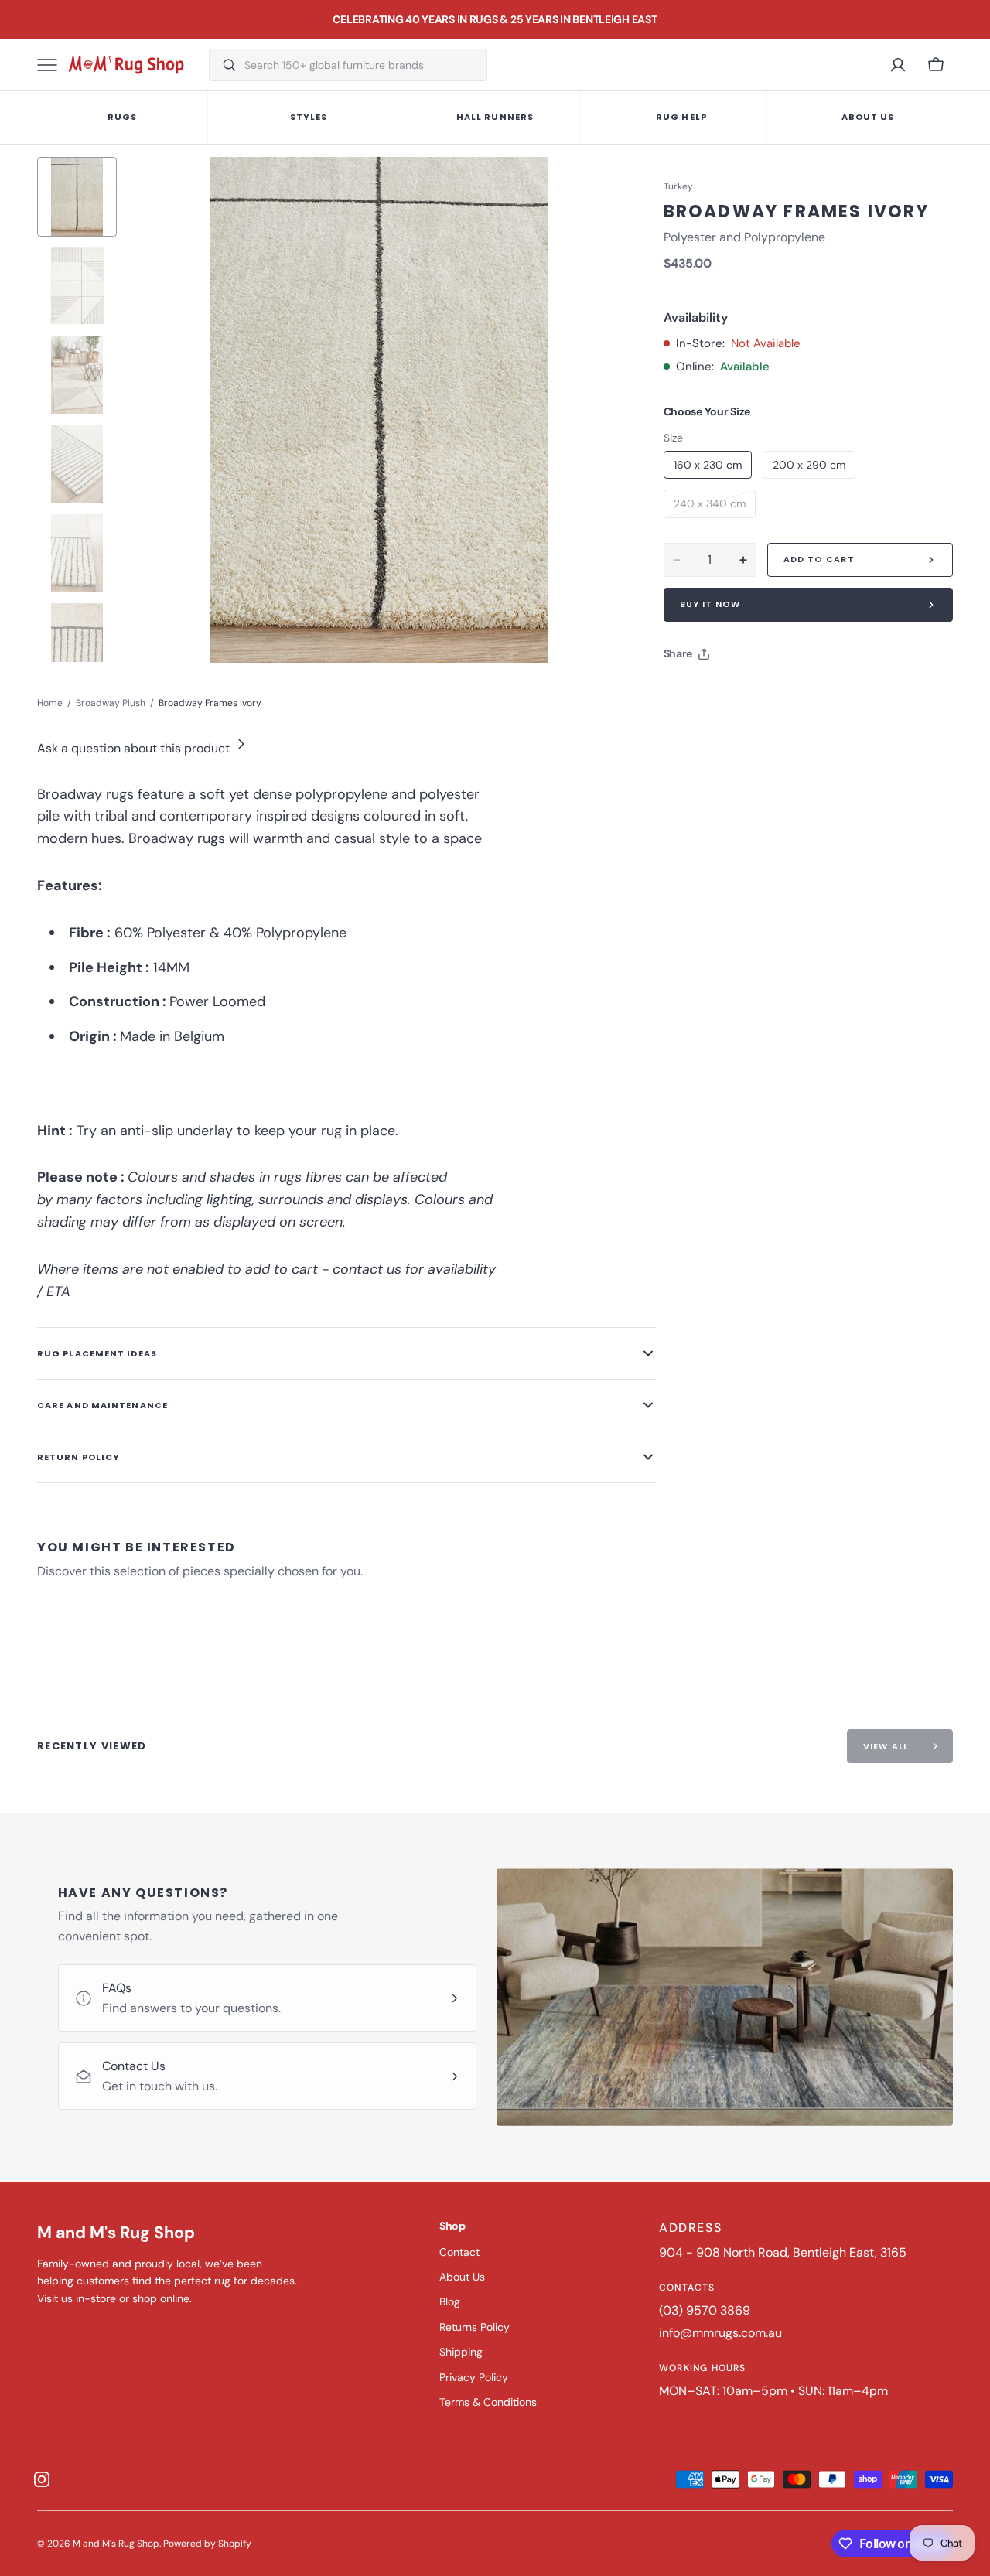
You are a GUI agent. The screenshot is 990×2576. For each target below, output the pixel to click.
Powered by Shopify (207, 2544)
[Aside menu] (53, 65)
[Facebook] (718, 693)
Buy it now (710, 604)
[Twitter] (688, 693)
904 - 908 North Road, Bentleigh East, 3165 (783, 2252)
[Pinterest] (747, 693)
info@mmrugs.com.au (720, 2333)
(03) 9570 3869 (705, 2310)
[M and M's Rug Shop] (126, 65)
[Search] (223, 65)
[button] (936, 65)
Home (50, 703)
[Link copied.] (777, 693)
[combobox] (362, 65)
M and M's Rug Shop (116, 2544)
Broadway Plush (111, 703)
